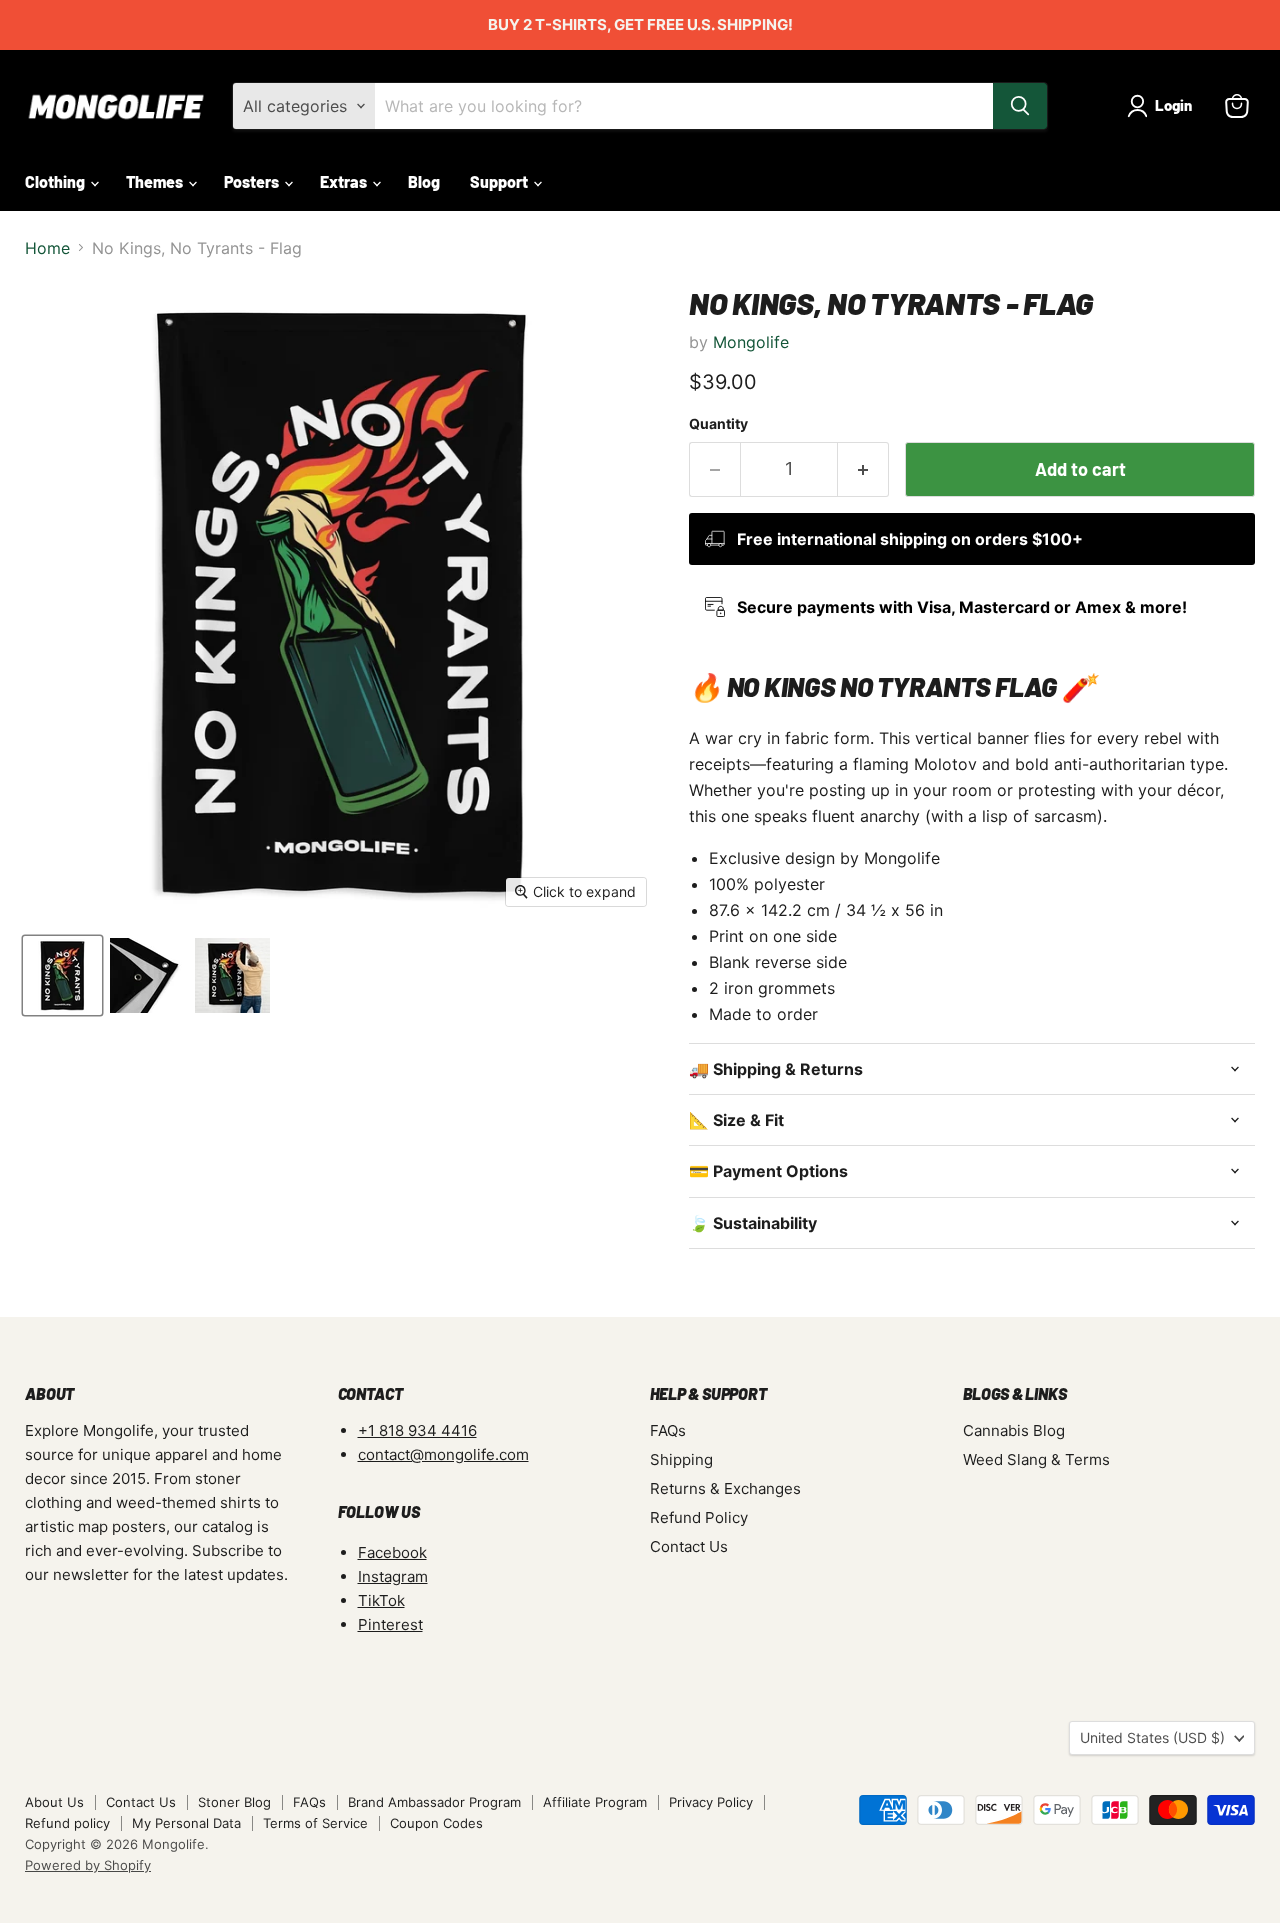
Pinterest (390, 1624)
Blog (424, 181)
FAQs (668, 1430)
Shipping (681, 1459)
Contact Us (689, 1546)
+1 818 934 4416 (417, 1430)
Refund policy (67, 1823)
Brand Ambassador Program (434, 1802)
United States (1152, 1737)
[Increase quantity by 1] (863, 469)
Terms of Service (315, 1823)
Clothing (56, 181)
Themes (156, 181)
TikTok (381, 1600)
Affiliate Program (595, 1802)
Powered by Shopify (88, 1865)
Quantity (718, 424)
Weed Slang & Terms (1036, 1459)
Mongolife (751, 342)
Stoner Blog (234, 1802)
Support (500, 181)
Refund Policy (699, 1517)
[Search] (1020, 106)
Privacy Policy (711, 1802)
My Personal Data (186, 1823)
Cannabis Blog (1014, 1430)
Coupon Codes (436, 1823)
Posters (253, 181)
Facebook (392, 1552)
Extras (345, 181)
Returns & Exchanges (725, 1488)
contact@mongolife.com (443, 1454)
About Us (54, 1802)
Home (47, 248)
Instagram (393, 1576)
